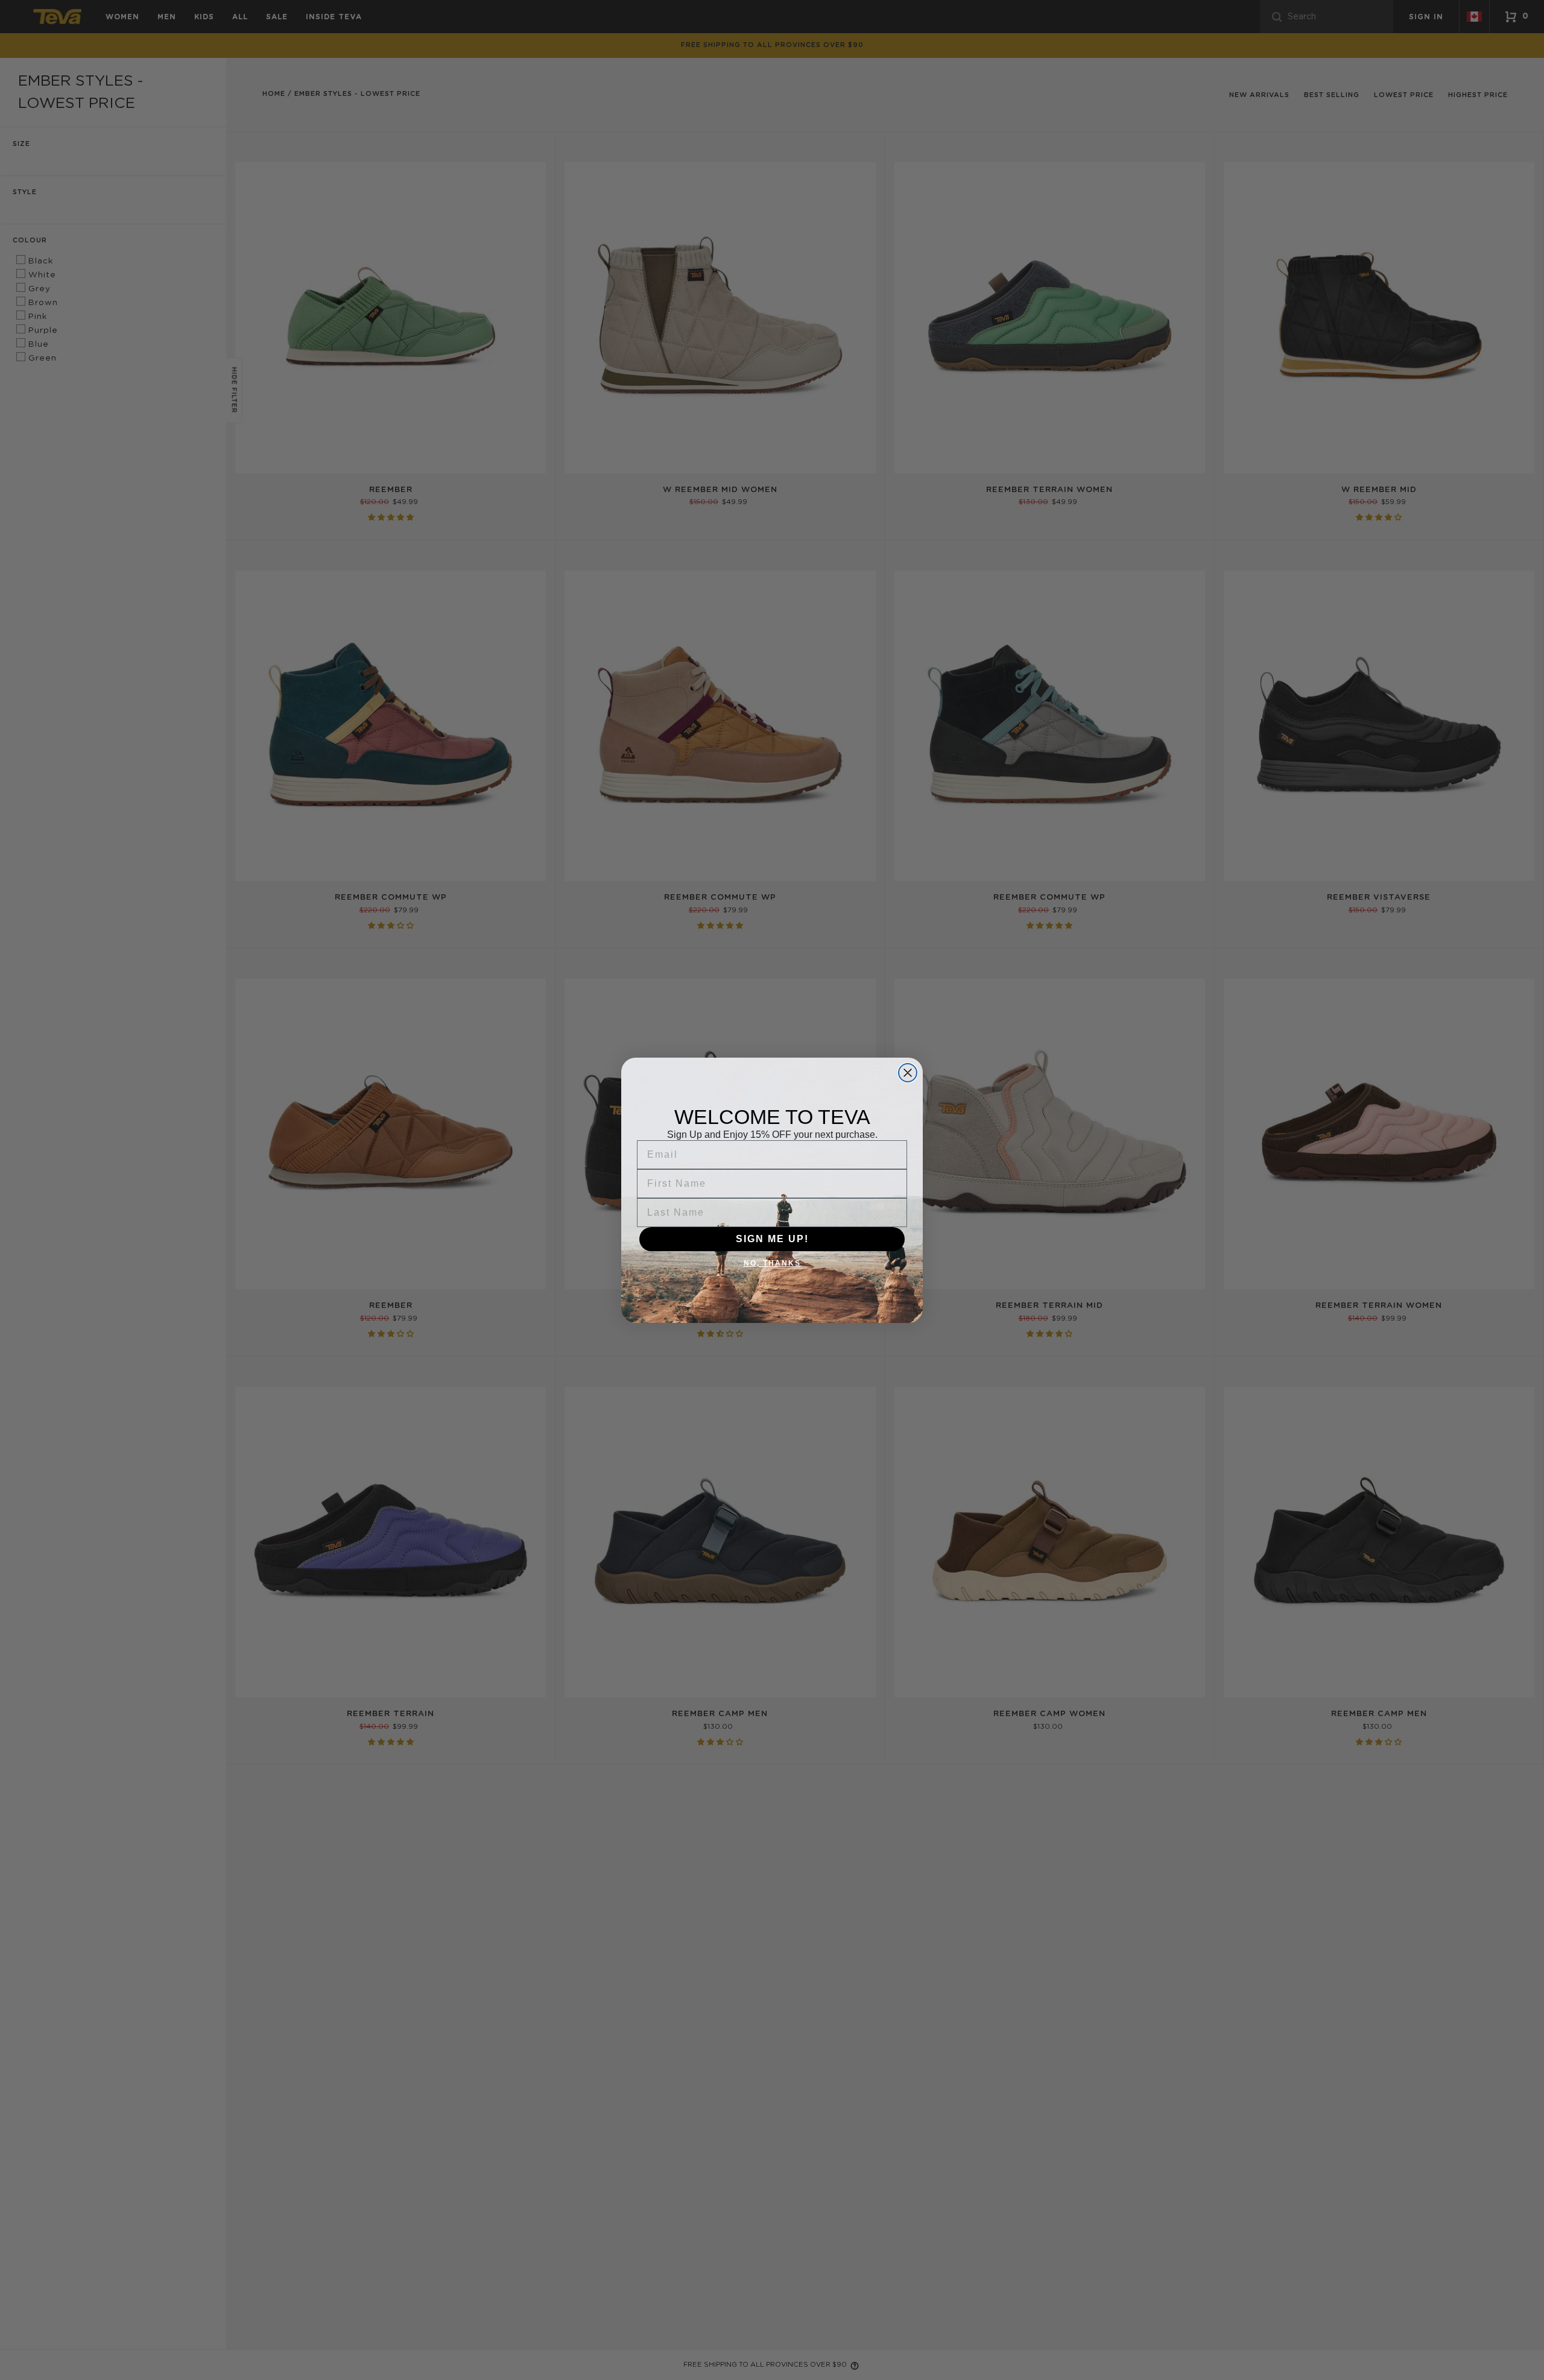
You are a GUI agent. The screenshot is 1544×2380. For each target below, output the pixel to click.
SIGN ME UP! (772, 1239)
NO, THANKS (772, 1263)
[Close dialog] (908, 1073)
